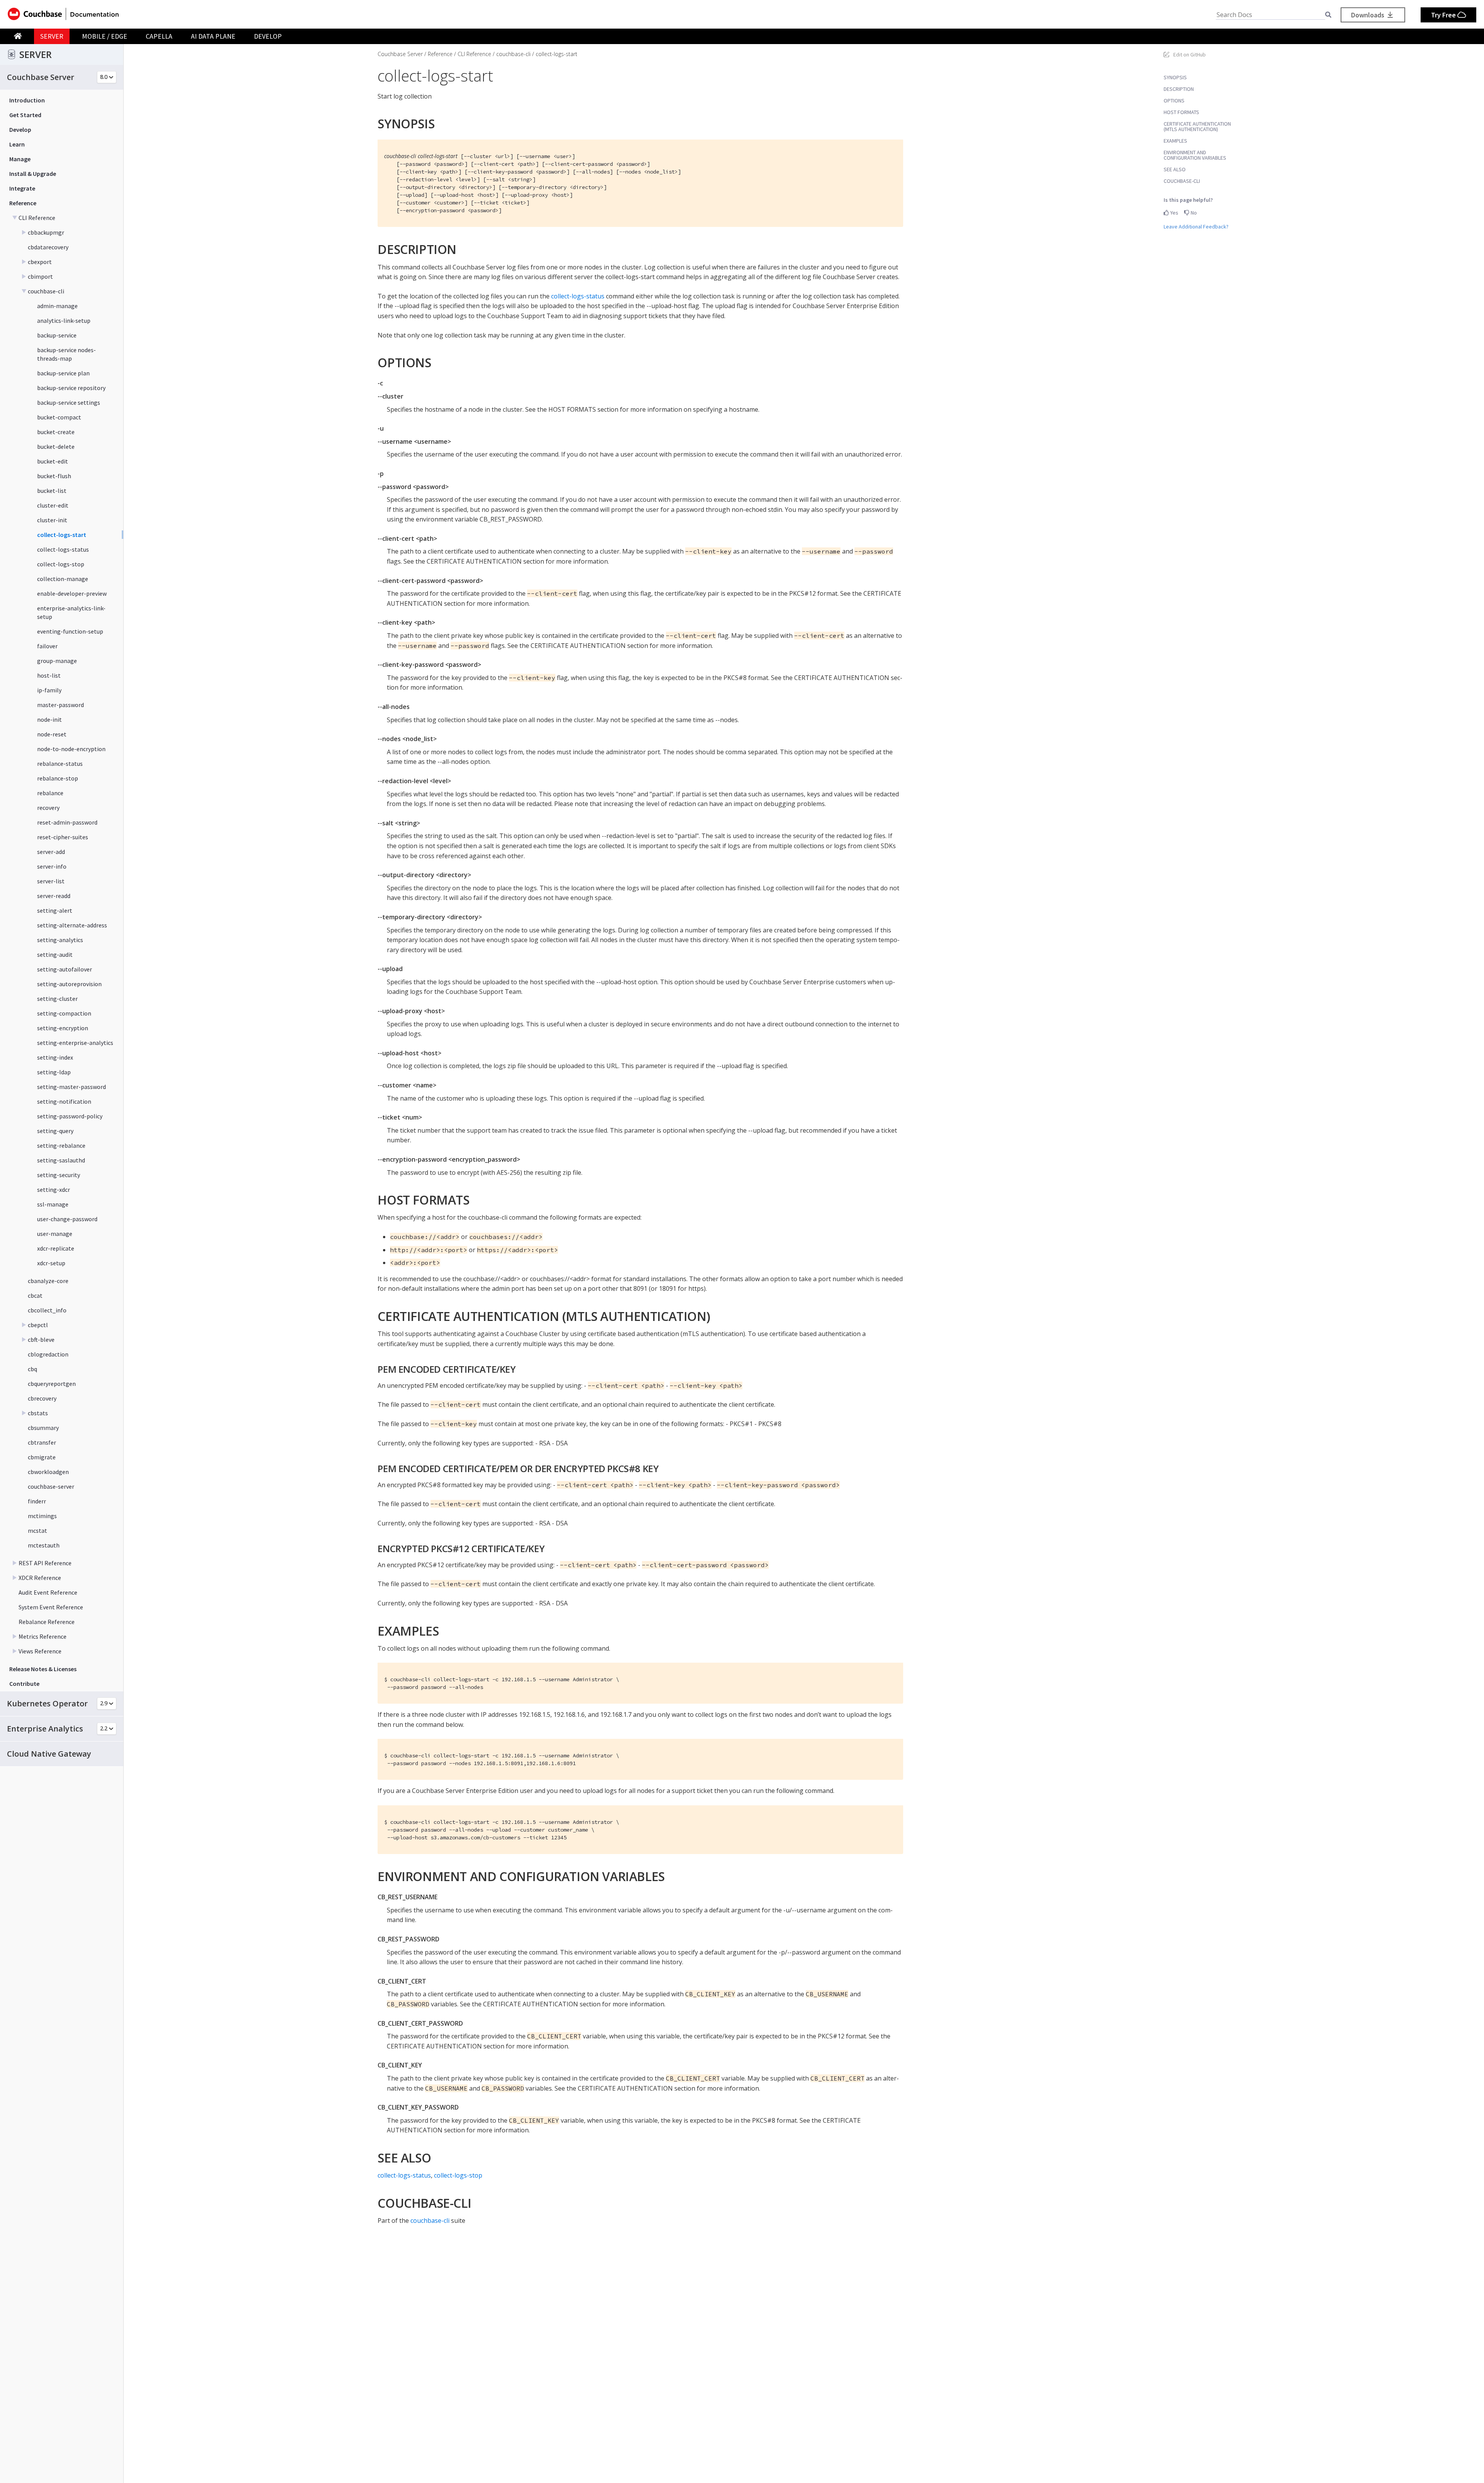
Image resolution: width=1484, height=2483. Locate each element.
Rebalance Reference (47, 1622)
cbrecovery (42, 1398)
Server (52, 36)
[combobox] (1270, 15)
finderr (37, 1501)
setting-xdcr (54, 1190)
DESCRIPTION (1179, 89)
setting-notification (64, 1101)
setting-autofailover (65, 969)
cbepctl (38, 1325)
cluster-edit (53, 505)
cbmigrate (42, 1457)
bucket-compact (59, 417)
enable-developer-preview (72, 593)
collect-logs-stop (61, 564)
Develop (268, 36)
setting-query (55, 1131)
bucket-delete (56, 446)
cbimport (40, 276)
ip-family (49, 690)
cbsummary (43, 1428)
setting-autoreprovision (69, 984)
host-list (49, 675)
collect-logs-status (63, 549)
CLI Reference (37, 218)
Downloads (1368, 15)
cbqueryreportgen (52, 1384)
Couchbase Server (400, 54)
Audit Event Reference (48, 1592)
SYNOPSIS (1175, 77)
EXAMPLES (1175, 141)
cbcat (35, 1295)
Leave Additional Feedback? (1196, 227)
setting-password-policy (70, 1116)
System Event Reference (51, 1607)
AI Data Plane (213, 36)
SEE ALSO (1175, 169)
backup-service (57, 335)
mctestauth (44, 1545)
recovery (48, 808)
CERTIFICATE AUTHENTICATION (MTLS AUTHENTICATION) (1197, 126)
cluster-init (52, 520)
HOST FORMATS (1181, 112)
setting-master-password (71, 1087)
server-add (51, 852)
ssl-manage (53, 1204)
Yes (1174, 213)
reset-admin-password (67, 822)
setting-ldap (54, 1072)
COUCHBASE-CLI (1182, 181)
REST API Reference (45, 1563)
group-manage (57, 661)
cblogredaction (48, 1354)
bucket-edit (53, 461)
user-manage (55, 1234)
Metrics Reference (43, 1636)
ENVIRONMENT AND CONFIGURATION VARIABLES (1195, 155)
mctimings (42, 1516)
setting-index (55, 1057)
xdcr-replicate (56, 1248)
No (1193, 213)
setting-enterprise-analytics (75, 1043)
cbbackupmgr (46, 232)
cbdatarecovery (48, 247)
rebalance (50, 793)
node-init (49, 719)
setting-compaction (64, 1013)
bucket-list (52, 491)
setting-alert (55, 910)
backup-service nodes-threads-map (66, 354)
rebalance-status (60, 763)
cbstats (38, 1413)
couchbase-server (51, 1486)
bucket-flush (54, 476)
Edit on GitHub (1190, 55)
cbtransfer (42, 1442)
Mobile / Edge (105, 36)
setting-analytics (60, 940)
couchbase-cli (46, 291)
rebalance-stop (58, 778)
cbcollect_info (47, 1310)
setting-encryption (63, 1028)
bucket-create (56, 432)
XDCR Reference (40, 1578)
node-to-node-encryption (71, 749)
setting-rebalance (61, 1145)
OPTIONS (1174, 101)
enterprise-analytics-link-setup (71, 612)
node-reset (52, 734)
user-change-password (67, 1219)
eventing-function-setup (70, 631)
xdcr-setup (51, 1263)
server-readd (54, 896)
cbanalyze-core (48, 1281)
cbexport (40, 262)
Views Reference (40, 1651)
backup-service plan (63, 373)
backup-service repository (71, 388)
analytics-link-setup (64, 320)
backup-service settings (69, 402)
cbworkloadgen (48, 1472)
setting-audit (55, 954)
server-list (51, 881)
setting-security (59, 1175)
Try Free (1444, 15)
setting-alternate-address (72, 925)
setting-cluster (57, 999)
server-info (52, 866)
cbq (32, 1369)
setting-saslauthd (61, 1160)
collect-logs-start (62, 535)
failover (47, 646)
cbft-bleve (41, 1339)
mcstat (37, 1530)
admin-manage (57, 306)
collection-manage (63, 579)
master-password (60, 705)
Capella (159, 36)
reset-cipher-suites (63, 837)
